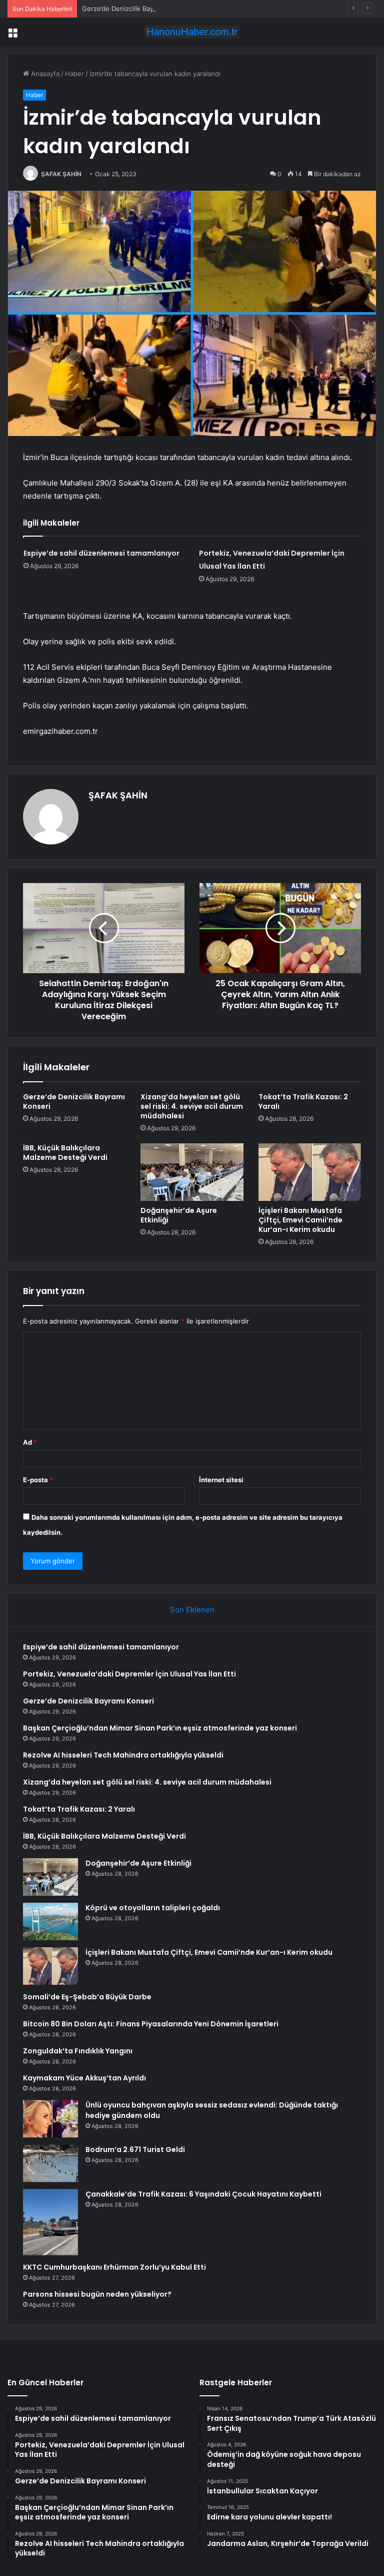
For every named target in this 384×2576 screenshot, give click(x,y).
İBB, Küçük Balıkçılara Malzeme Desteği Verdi (65, 1153)
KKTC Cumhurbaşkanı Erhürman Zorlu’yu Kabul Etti (114, 2267)
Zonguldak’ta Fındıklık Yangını (78, 2051)
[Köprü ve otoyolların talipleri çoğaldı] (50, 1921)
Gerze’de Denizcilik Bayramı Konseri (137, 9)
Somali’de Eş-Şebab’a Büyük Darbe (87, 1997)
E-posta (38, 1480)
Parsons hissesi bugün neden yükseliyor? (97, 2294)
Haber (74, 74)
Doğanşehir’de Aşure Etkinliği (179, 1215)
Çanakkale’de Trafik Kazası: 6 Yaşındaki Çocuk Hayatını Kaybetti (203, 2194)
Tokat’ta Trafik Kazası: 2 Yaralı (303, 1102)
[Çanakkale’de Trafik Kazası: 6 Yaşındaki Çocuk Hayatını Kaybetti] (50, 2222)
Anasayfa (44, 74)
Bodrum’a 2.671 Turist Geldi (135, 2150)
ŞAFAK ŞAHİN (61, 174)
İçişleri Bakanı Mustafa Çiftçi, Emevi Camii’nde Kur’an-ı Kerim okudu (300, 1220)
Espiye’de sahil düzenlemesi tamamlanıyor (101, 553)
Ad (30, 1442)
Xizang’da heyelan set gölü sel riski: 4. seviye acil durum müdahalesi (192, 1106)
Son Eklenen (192, 1610)
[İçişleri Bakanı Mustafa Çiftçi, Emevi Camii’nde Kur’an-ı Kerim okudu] (310, 1172)
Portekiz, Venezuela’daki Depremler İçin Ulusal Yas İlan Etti (129, 1674)
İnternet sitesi (221, 1480)
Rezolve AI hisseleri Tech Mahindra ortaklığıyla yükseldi (123, 1755)
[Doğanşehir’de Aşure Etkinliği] (192, 1172)
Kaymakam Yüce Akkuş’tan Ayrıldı (84, 2078)
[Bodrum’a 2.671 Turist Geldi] (50, 2163)
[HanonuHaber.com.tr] (192, 32)
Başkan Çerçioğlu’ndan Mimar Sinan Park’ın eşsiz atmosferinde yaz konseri (160, 1728)
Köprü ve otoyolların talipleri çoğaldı (153, 1908)
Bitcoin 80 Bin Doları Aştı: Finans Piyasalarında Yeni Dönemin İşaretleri (151, 2024)
